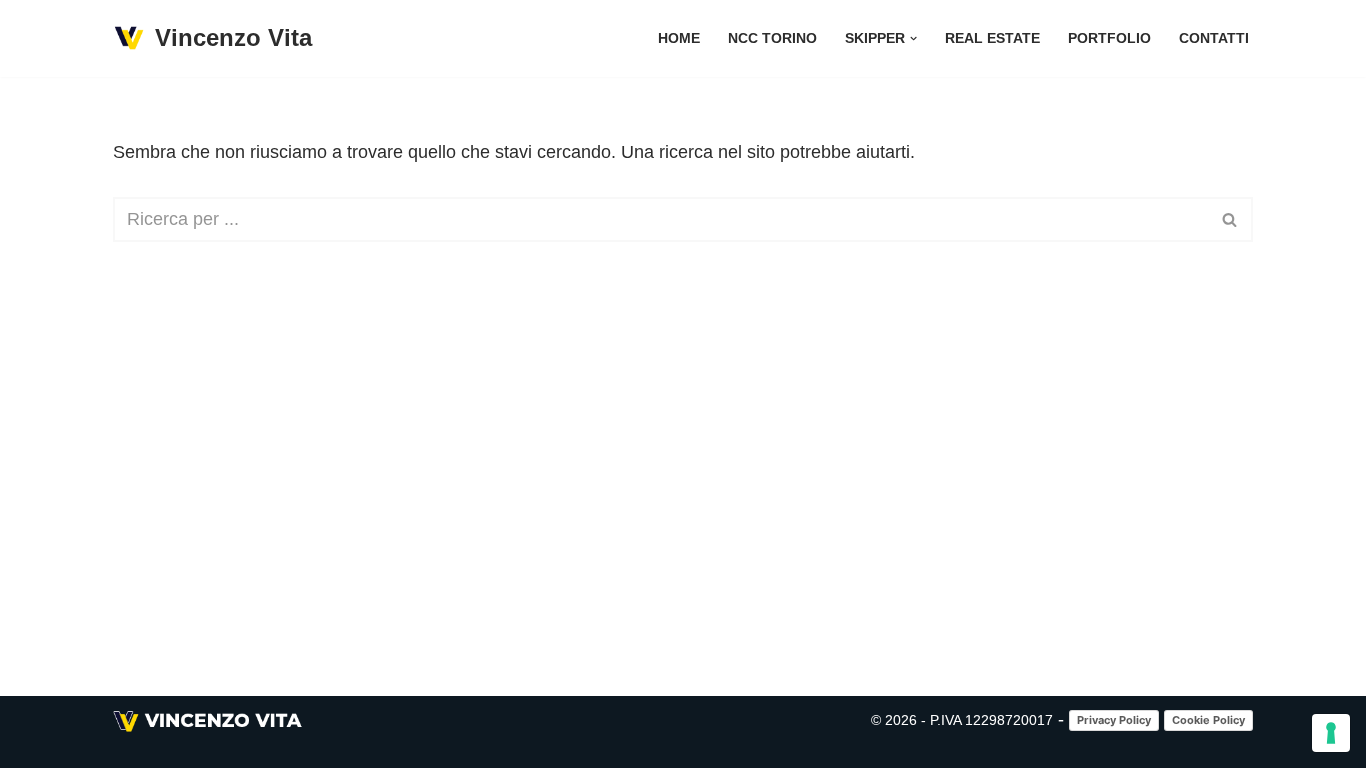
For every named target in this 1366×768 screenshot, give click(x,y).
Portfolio (1109, 38)
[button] (913, 38)
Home (679, 38)
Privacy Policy (1114, 720)
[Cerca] (1230, 219)
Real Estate (992, 38)
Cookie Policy (1208, 720)
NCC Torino (772, 38)
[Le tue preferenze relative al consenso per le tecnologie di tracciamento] (1331, 733)
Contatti (1214, 38)
